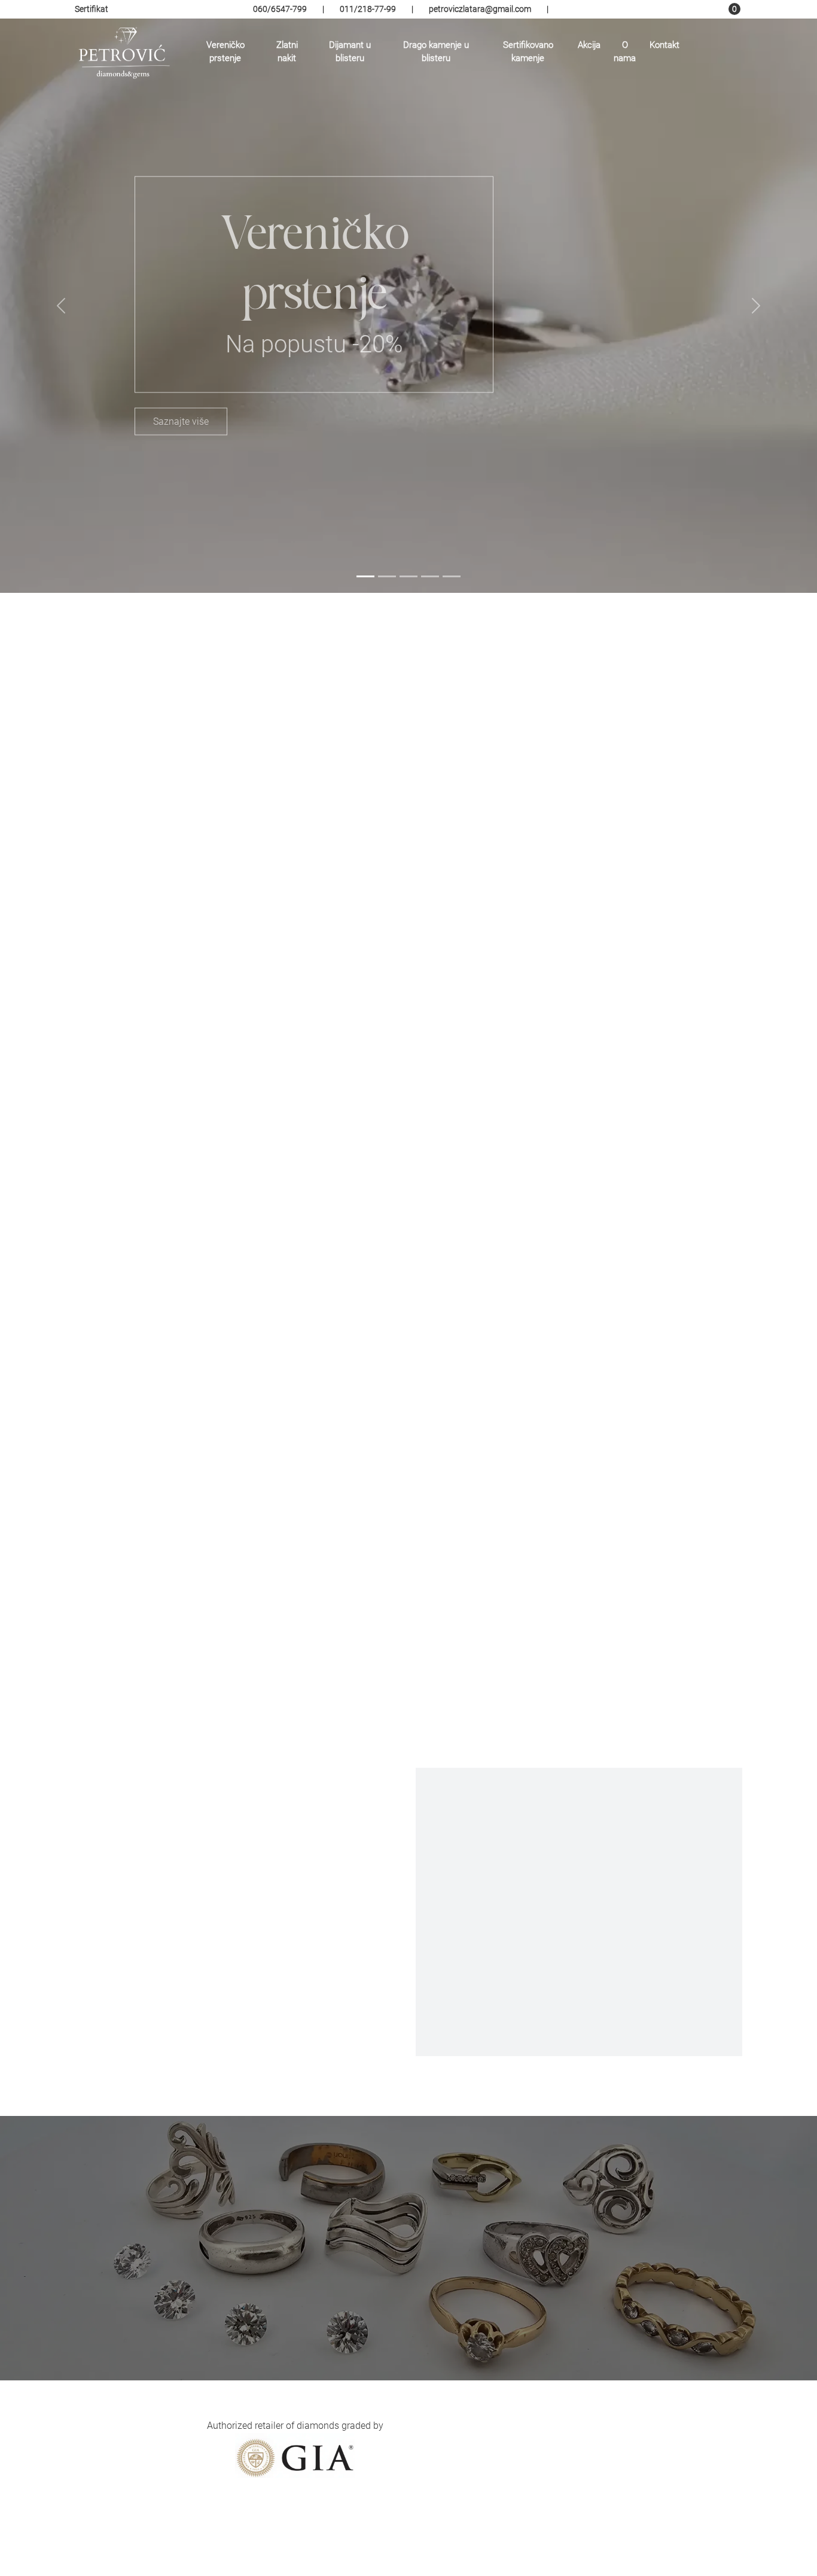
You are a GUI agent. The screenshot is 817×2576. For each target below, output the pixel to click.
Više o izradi (579, 2006)
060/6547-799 (280, 9)
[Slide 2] (387, 576)
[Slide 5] (452, 576)
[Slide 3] (408, 576)
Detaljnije (204, 902)
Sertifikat (92, 9)
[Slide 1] (365, 576)
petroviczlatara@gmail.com (480, 9)
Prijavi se (668, 2472)
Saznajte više (181, 421)
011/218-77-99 (368, 9)
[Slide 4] (430, 576)
